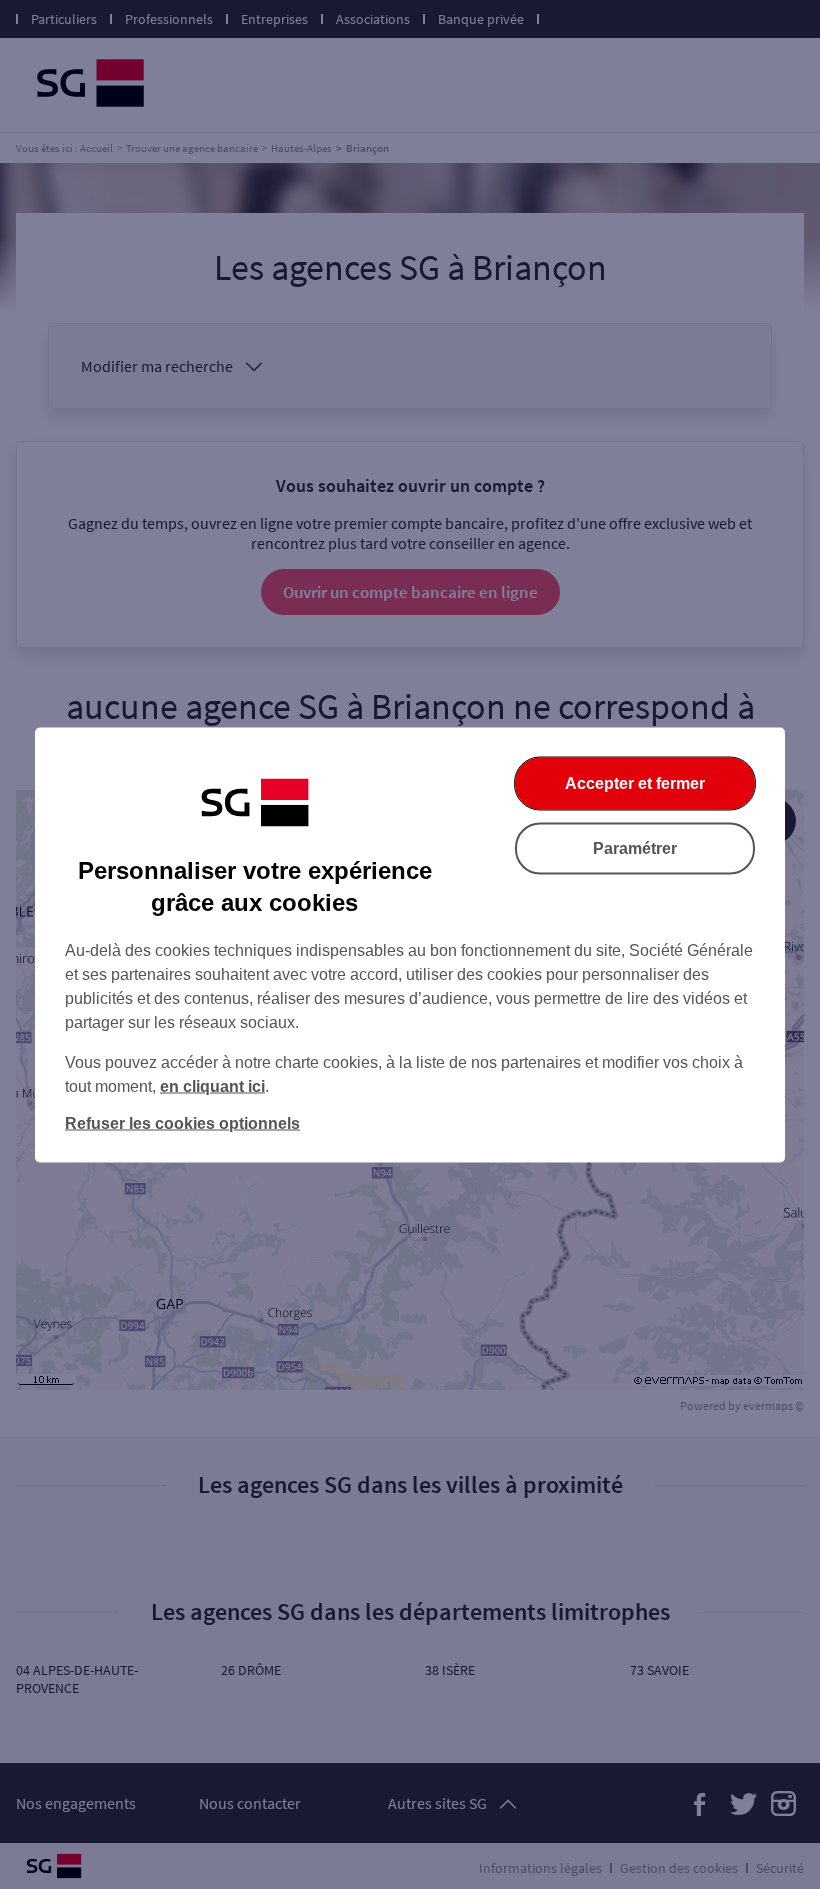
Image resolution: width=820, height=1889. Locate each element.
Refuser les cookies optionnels (182, 1122)
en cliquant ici (212, 1085)
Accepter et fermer (635, 782)
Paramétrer (635, 847)
